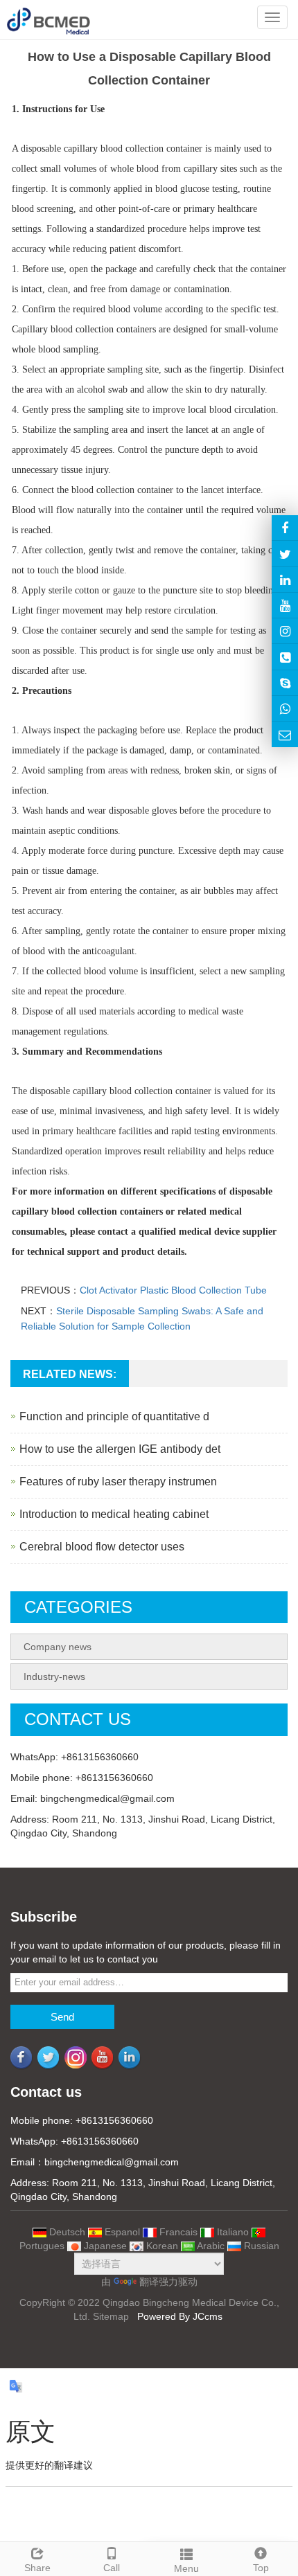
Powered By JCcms (181, 2316)
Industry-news (54, 1676)
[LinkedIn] (285, 580)
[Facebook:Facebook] (285, 528)
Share (37, 2568)
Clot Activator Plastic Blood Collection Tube (173, 1290)
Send (62, 2017)
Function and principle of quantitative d (114, 1416)
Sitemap (111, 2316)
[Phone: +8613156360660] (285, 656)
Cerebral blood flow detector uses (102, 1547)
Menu (186, 2568)
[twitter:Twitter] (285, 553)
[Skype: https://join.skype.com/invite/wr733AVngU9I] (285, 683)
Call (112, 2568)
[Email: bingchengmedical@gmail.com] (285, 734)
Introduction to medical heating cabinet (114, 1514)
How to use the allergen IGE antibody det (120, 1449)
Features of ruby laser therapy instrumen (118, 1482)
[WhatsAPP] (285, 708)
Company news (58, 1647)
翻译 (149, 2282)
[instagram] (285, 605)
